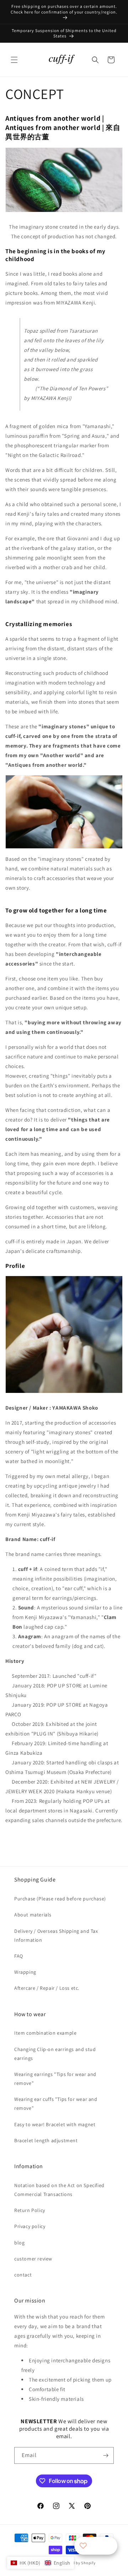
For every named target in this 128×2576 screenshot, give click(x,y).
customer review (33, 2259)
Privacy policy (30, 2226)
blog (19, 2243)
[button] (14, 60)
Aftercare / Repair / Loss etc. (47, 1988)
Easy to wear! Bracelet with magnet (55, 2124)
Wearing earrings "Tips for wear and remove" (55, 2079)
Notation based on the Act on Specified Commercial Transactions (59, 2190)
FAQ (19, 1956)
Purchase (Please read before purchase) (60, 1899)
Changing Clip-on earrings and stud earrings (55, 2054)
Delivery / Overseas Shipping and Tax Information (56, 1935)
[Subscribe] (106, 2455)
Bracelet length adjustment (46, 2140)
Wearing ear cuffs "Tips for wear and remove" (56, 2104)
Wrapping (25, 1972)
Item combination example (45, 2033)
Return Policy (30, 2210)
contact (23, 2275)
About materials (33, 1915)
